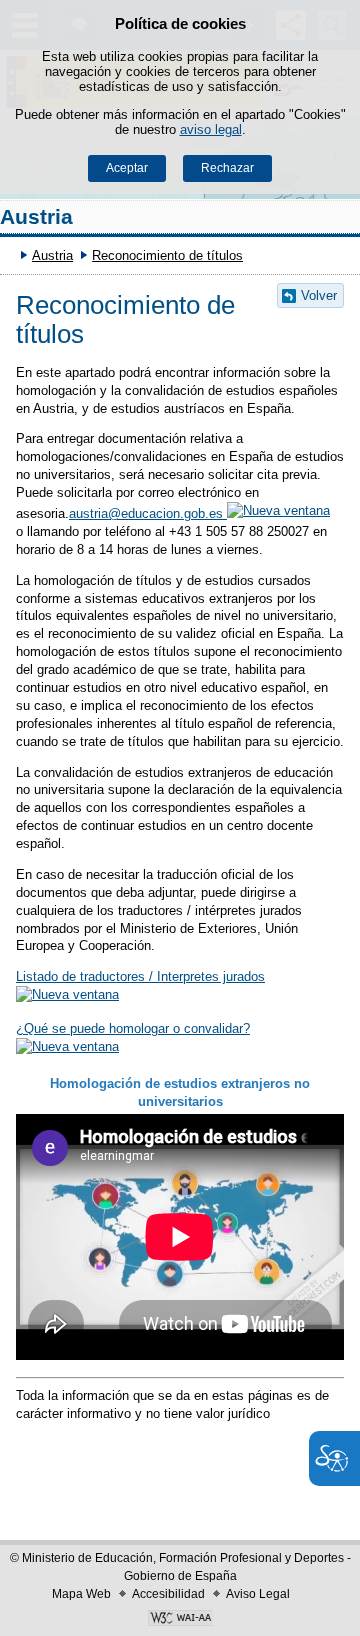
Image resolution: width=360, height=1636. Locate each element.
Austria (36, 216)
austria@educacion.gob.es (148, 513)
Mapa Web (81, 1594)
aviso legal (211, 129)
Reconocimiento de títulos (167, 255)
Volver (319, 295)
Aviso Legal (258, 1594)
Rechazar (227, 168)
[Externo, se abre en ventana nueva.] (180, 1620)
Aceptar (127, 168)
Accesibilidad (168, 1594)
